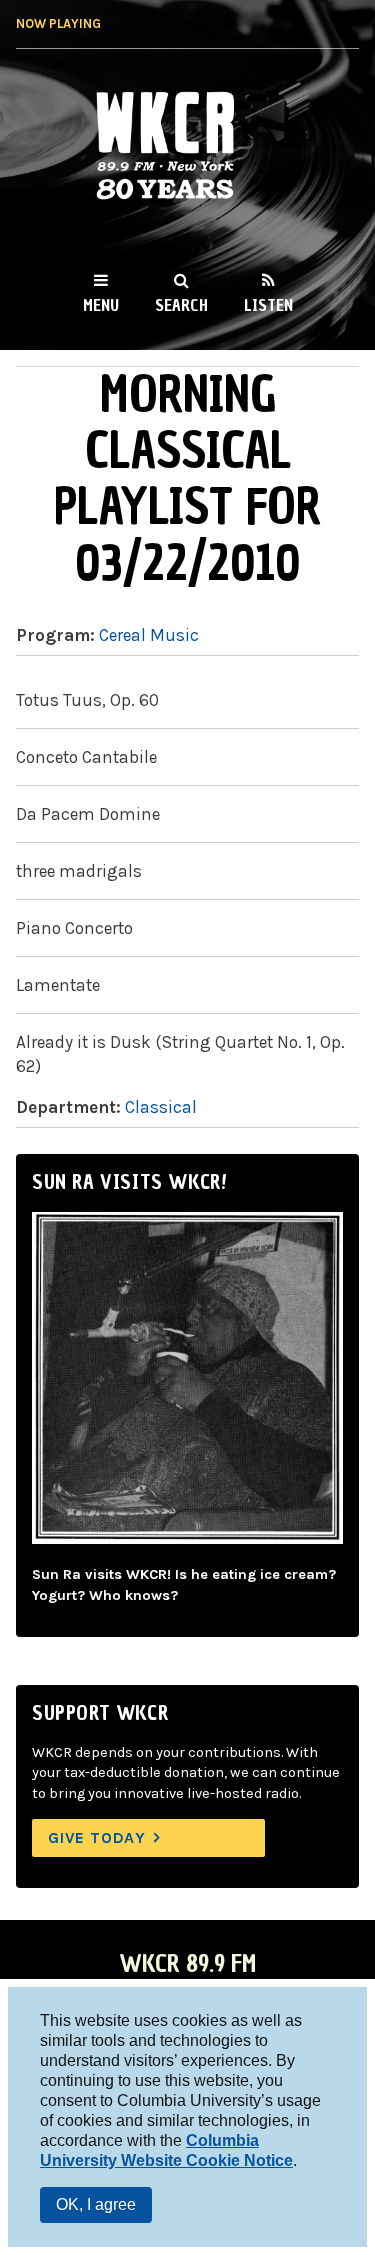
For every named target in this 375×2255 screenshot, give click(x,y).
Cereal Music (149, 635)
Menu (101, 305)
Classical (161, 1107)
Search (181, 305)
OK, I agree (96, 2204)
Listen (268, 305)
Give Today (97, 1837)
